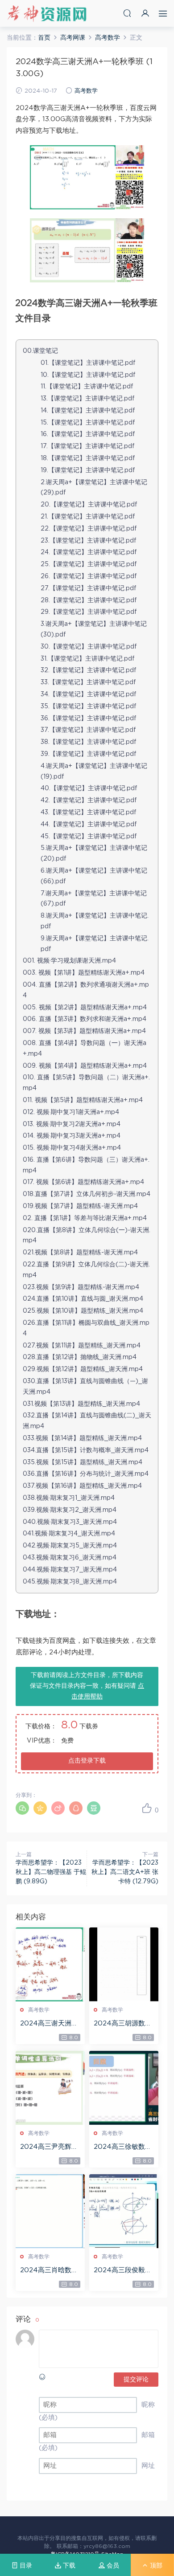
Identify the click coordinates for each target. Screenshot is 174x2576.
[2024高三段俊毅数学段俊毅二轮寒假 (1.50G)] (124, 2211)
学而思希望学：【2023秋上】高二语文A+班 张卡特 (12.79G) (125, 1872)
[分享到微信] (22, 1808)
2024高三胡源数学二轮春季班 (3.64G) (123, 2024)
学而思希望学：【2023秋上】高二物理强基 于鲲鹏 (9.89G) (51, 1872)
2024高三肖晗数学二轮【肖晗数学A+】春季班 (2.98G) (49, 2271)
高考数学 (86, 91)
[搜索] (127, 13)
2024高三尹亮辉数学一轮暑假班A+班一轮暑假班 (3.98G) (50, 2147)
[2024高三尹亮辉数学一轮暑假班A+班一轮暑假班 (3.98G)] (50, 2088)
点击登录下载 (87, 1761)
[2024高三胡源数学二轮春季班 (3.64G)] (124, 1964)
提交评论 (136, 2380)
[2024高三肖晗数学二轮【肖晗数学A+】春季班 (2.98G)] (50, 2211)
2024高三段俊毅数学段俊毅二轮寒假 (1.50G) (123, 2271)
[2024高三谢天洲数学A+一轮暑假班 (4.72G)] (50, 1964)
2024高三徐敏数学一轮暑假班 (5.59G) (124, 2147)
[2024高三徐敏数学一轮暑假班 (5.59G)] (124, 2088)
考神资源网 (47, 13)
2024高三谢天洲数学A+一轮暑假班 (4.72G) (49, 2024)
